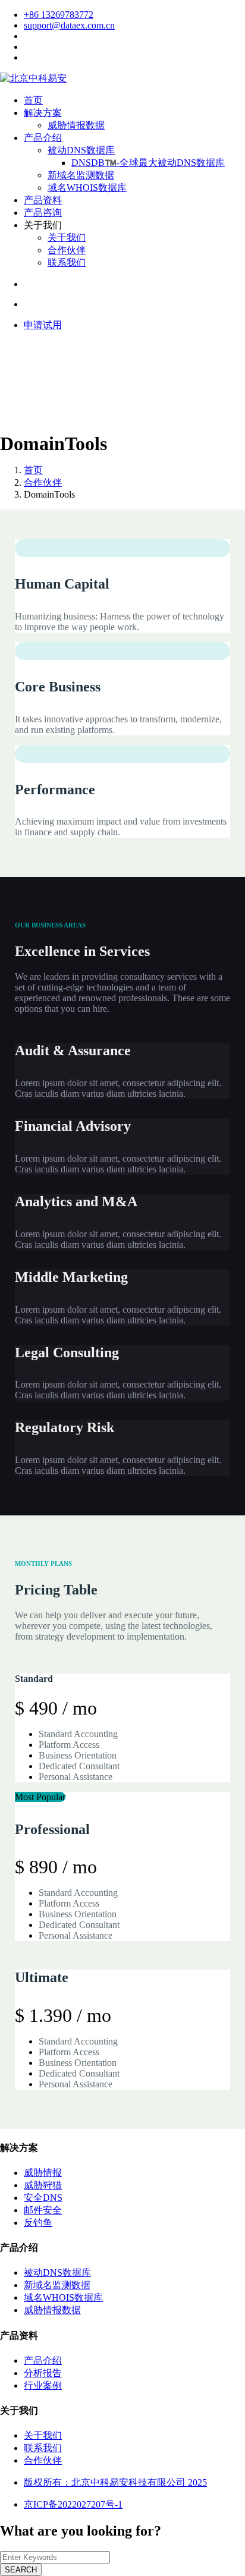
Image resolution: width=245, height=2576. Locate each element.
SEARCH (21, 2570)
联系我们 (67, 262)
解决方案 (43, 113)
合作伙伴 (67, 250)
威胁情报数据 (76, 125)
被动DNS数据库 (81, 150)
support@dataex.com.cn (69, 25)
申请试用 (43, 325)
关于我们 (67, 238)
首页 (33, 100)
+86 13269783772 (59, 15)
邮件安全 (43, 2210)
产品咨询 (43, 213)
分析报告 (43, 2373)
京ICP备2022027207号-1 (73, 2504)
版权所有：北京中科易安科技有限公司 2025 (115, 2482)
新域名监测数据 (81, 175)
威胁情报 (43, 2173)
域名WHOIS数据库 (87, 188)
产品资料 (43, 200)
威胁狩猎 (43, 2185)
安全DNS (43, 2198)
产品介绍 (43, 138)
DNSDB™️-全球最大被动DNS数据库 (148, 163)
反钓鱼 (38, 2223)
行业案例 (43, 2385)
